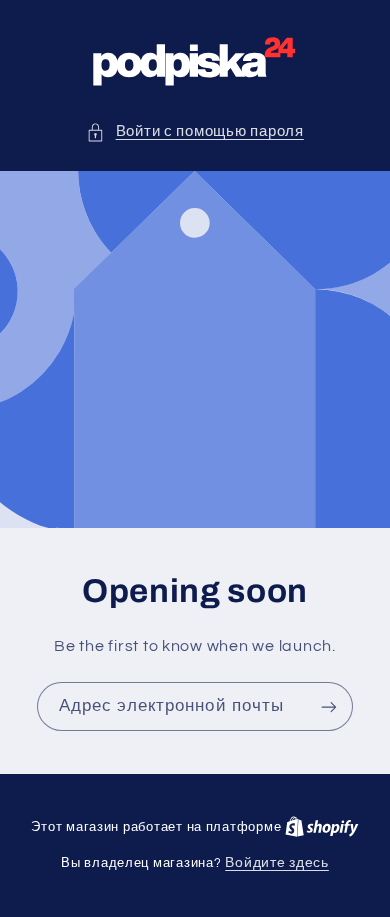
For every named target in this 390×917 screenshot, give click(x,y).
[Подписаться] (329, 707)
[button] (195, 132)
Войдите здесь (277, 863)
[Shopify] (322, 827)
